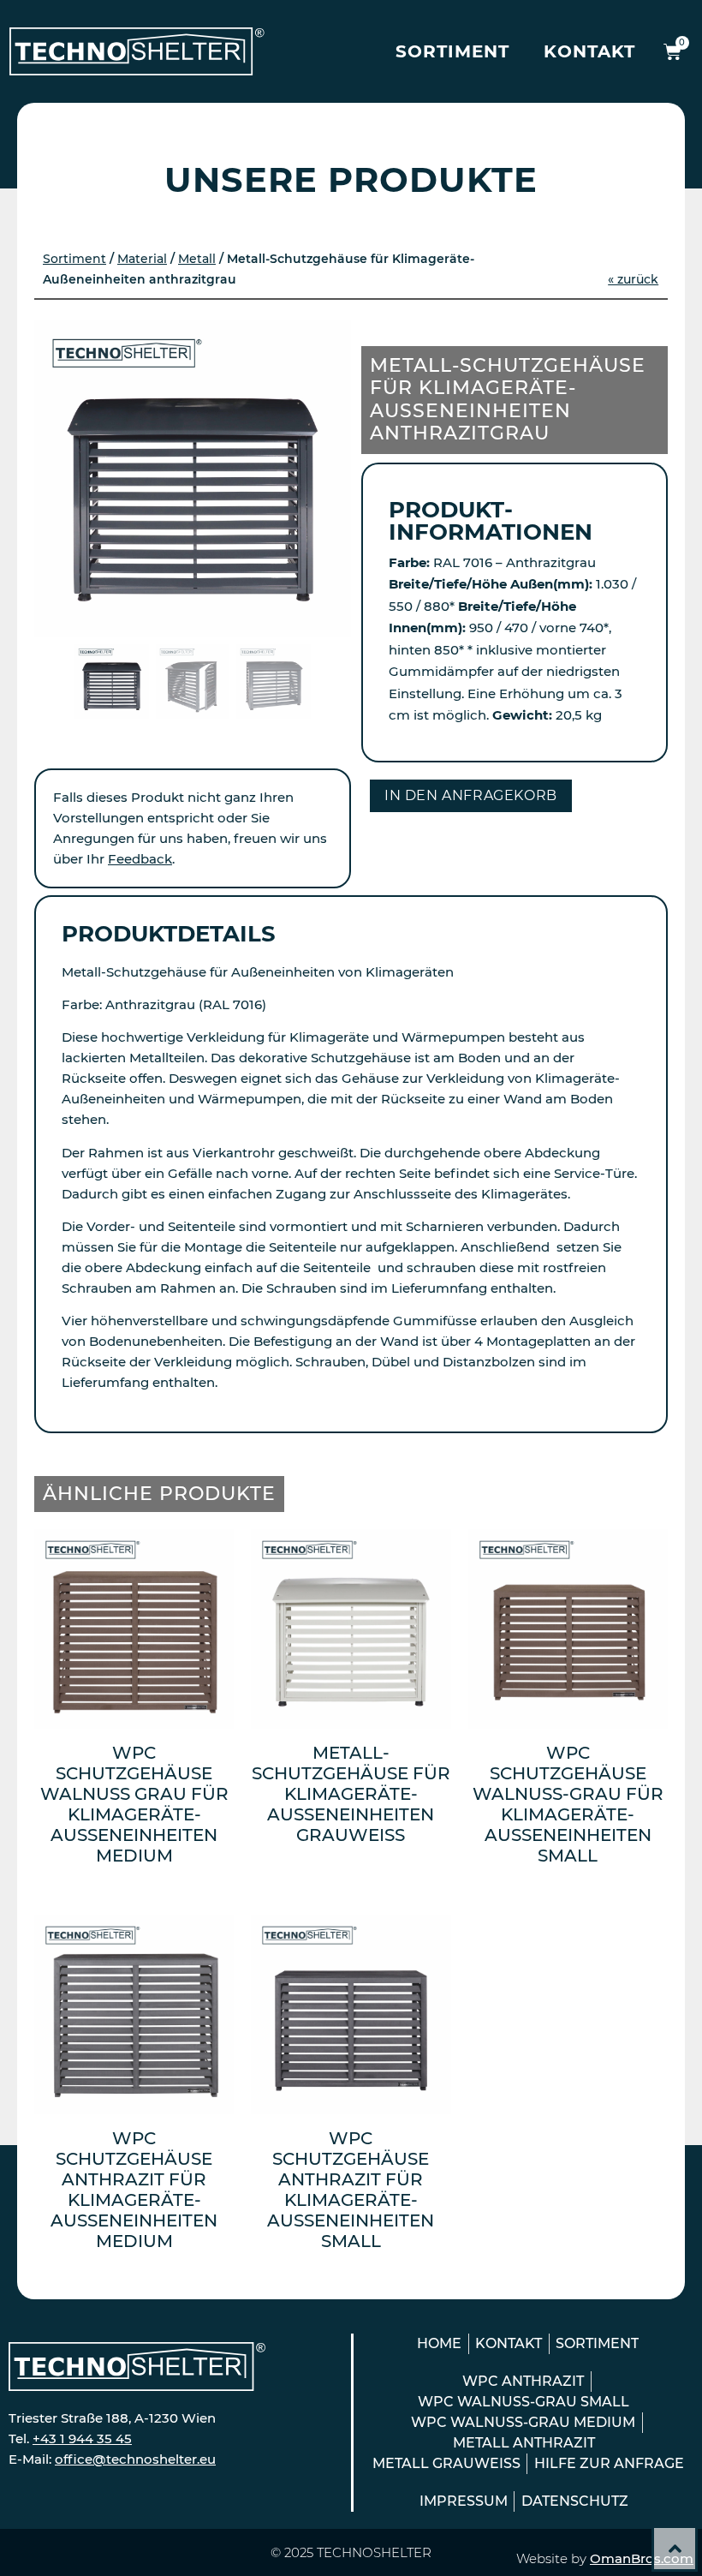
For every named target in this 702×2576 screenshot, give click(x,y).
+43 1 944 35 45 (82, 2439)
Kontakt (589, 51)
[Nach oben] (675, 2549)
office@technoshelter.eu (135, 2459)
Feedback (140, 859)
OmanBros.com (642, 2558)
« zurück (633, 279)
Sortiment (452, 51)
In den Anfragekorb (471, 795)
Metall (197, 259)
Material (142, 259)
